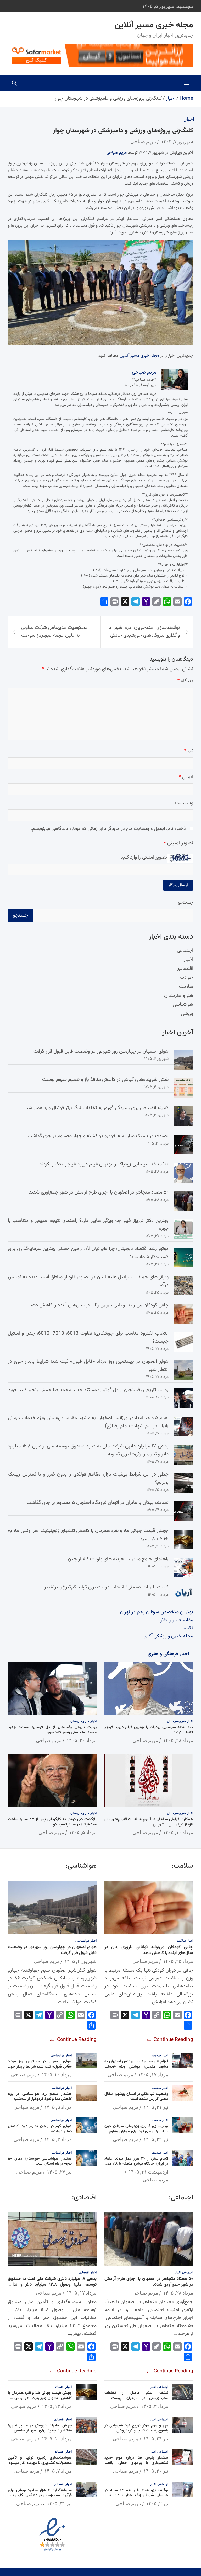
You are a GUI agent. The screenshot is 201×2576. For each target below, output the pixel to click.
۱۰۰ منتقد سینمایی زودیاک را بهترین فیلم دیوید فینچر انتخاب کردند (104, 1164)
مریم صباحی (143, 141)
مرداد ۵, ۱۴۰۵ (83, 1832)
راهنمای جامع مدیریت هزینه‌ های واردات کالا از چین (118, 1559)
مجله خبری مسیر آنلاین (154, 25)
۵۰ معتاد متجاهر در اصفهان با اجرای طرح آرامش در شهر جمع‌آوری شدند (99, 1192)
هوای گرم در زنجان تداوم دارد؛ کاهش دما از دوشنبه (40, 2129)
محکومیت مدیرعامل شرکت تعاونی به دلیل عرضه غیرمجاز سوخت (54, 632)
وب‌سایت (184, 803)
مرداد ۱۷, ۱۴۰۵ (153, 2074)
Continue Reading (173, 2040)
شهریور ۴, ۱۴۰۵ (80, 1961)
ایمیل (186, 777)
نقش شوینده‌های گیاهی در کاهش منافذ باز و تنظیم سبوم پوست (105, 1080)
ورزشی (187, 1014)
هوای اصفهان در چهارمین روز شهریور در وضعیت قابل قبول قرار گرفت (101, 1052)
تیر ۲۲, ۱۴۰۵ (156, 2139)
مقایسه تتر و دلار (177, 1620)
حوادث (186, 978)
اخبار (189, 119)
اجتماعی (185, 951)
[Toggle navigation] (186, 83)
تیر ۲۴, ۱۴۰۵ (156, 2439)
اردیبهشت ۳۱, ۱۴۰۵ (148, 2172)
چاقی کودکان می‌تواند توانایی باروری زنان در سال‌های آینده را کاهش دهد (99, 1305)
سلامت (186, 987)
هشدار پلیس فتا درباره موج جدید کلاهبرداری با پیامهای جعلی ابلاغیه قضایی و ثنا (136, 2463)
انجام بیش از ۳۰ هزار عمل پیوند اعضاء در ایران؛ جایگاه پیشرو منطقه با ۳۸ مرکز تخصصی (136, 2164)
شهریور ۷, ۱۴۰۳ (177, 141)
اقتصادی (185, 969)
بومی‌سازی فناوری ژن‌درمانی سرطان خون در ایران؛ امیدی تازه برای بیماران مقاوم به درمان (136, 2131)
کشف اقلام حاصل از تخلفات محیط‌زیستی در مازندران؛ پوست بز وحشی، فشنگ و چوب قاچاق (136, 2398)
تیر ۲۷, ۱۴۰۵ (59, 2172)
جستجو (186, 903)
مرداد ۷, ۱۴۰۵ (58, 2471)
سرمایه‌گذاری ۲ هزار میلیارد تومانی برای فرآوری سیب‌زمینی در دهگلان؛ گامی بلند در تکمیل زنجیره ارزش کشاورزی (40, 2495)
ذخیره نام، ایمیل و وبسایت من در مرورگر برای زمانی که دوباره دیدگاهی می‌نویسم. (108, 829)
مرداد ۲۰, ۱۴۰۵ (82, 1740)
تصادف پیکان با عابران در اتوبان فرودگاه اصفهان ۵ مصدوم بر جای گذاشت (97, 1503)
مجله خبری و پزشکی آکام (169, 1636)
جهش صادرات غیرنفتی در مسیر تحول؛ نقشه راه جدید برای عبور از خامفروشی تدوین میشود (40, 2431)
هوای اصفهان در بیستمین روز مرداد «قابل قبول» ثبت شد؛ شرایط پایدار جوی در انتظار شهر (40, 2067)
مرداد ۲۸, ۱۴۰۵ (178, 1740)
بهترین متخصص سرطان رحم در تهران (157, 1612)
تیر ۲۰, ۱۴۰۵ (156, 2471)
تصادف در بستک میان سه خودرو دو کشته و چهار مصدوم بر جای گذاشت (98, 1136)
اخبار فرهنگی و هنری (168, 1654)
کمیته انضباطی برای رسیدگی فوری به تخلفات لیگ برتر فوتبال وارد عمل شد (97, 1108)
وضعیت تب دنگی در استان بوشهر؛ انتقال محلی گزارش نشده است (136, 2097)
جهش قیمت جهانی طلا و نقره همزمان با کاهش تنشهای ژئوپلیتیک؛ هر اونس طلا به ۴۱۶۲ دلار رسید (40, 2398)
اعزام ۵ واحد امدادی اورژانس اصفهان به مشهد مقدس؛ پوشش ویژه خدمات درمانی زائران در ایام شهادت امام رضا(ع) (136, 2067)
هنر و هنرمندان (179, 996)
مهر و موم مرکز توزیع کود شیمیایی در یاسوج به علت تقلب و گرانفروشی (136, 2428)
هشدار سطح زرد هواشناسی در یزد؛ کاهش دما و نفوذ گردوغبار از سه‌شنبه (40, 2097)
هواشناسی (183, 1005)
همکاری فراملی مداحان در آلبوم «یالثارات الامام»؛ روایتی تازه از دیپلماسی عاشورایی (149, 1822)
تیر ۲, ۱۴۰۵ (157, 2503)
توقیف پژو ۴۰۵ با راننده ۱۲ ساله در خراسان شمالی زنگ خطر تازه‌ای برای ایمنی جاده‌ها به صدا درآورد (136, 2495)
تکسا (188, 1628)
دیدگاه (185, 681)
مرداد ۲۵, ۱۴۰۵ (178, 1961)
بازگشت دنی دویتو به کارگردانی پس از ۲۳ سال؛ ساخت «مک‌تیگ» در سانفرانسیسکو (52, 1822)
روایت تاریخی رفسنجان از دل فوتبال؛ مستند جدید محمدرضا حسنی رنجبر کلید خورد (88, 1390)
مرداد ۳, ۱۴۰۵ (58, 2139)
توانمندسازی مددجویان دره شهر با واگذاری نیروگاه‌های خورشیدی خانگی (144, 632)
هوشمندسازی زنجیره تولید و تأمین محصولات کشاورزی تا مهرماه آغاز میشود (40, 2460)
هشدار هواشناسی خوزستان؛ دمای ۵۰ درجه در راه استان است (40, 2161)
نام (189, 751)
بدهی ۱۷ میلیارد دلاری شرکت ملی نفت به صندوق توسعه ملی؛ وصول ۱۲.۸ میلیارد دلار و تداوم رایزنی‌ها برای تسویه (52, 2285)
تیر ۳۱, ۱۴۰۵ (156, 2107)
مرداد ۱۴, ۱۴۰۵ (57, 2406)
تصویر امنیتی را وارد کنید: (143, 857)
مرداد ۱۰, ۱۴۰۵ (178, 1832)
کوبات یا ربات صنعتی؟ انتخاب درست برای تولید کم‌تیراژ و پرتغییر (106, 1587)
